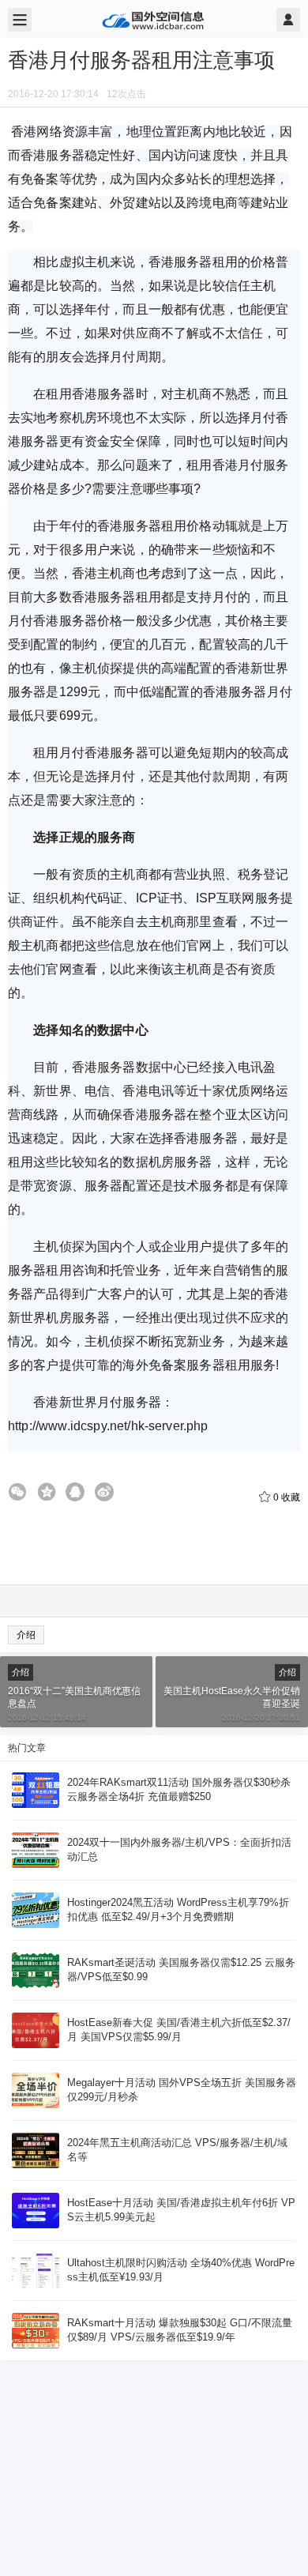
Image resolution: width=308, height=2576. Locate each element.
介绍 (26, 1635)
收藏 (287, 1497)
